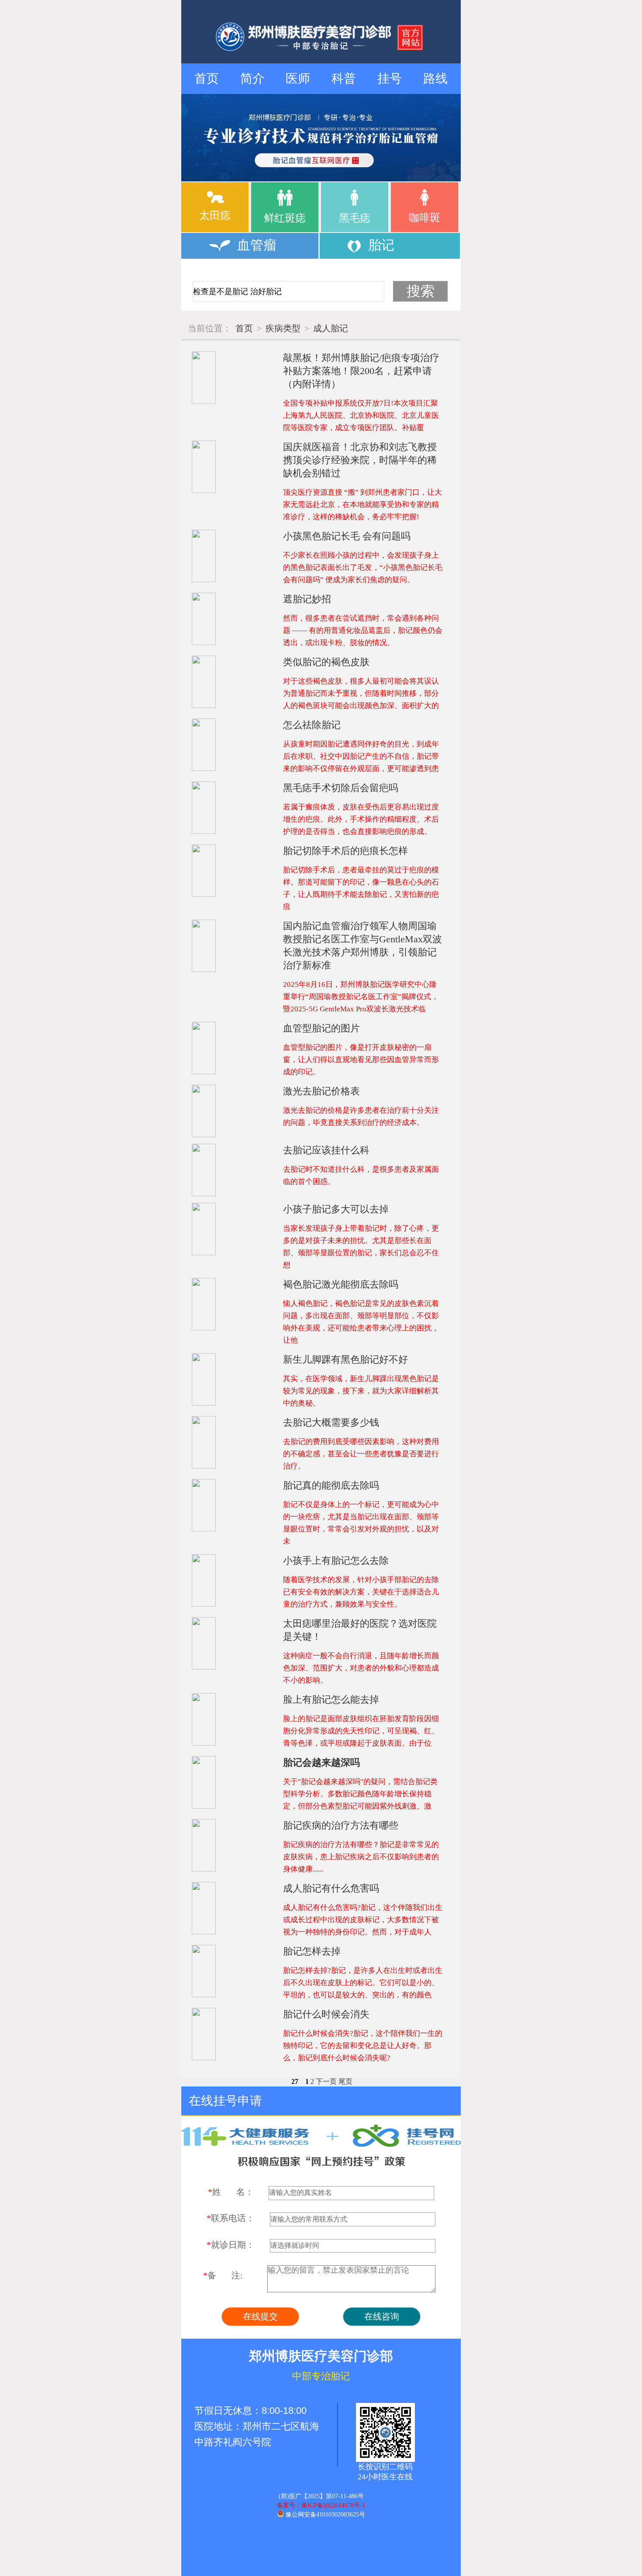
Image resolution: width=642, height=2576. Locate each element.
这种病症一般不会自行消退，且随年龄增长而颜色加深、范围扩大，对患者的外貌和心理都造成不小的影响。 (361, 1668)
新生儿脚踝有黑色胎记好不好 (345, 1359)
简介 (252, 78)
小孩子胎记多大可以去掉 (336, 1209)
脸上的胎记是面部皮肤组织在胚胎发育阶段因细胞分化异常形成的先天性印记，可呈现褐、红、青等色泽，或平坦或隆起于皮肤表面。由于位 (361, 1731)
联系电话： (231, 2218)
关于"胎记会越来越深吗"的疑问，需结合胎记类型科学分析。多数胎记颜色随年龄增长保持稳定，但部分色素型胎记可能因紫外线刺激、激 (360, 1794)
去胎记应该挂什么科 (326, 1150)
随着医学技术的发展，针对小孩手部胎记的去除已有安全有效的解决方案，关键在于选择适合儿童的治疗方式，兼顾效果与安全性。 (361, 1592)
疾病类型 (283, 328)
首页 (207, 78)
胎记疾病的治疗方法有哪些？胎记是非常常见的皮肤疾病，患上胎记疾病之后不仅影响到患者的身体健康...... (361, 1857)
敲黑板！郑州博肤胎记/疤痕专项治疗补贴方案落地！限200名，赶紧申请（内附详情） (361, 371)
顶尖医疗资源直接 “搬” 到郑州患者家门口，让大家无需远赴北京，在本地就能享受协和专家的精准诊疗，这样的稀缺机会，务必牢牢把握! (362, 505)
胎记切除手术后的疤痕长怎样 (345, 851)
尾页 (345, 2081)
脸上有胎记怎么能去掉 (331, 1699)
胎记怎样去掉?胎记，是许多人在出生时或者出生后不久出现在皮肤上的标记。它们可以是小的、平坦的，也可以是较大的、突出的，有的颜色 (363, 1983)
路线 (435, 78)
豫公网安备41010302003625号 (325, 2515)
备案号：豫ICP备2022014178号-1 (321, 2505)
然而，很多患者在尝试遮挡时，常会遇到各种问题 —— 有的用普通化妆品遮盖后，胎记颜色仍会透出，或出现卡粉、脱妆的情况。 (363, 630)
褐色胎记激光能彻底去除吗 (341, 1284)
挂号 (390, 78)
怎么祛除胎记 (312, 725)
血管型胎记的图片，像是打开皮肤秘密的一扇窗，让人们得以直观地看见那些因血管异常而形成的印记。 (361, 1060)
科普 (344, 78)
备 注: (223, 2275)
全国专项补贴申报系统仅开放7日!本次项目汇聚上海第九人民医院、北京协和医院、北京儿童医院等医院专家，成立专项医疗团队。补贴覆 (361, 415)
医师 (298, 78)
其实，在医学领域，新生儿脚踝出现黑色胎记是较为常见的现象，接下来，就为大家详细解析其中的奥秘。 (361, 1391)
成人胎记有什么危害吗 (331, 1888)
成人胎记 (331, 328)
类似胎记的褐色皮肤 (326, 662)
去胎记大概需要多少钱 (331, 1422)
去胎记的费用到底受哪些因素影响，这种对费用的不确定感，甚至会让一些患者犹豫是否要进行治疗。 (361, 1454)
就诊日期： (231, 2245)
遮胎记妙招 (307, 599)
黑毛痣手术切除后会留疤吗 (341, 788)
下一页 (326, 2081)
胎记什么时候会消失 (326, 2014)
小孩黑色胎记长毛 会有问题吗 (347, 536)
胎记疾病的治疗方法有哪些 (341, 1825)
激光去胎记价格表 (321, 1091)
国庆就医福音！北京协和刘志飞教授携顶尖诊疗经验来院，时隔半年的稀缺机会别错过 (360, 460)
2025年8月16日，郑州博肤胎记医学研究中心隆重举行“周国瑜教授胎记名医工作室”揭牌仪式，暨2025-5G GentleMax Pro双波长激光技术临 (361, 997)
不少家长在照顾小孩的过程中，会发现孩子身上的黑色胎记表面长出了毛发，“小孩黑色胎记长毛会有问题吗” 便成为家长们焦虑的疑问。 (363, 568)
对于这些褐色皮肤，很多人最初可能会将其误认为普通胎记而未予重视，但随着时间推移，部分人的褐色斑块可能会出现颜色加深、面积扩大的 (361, 693)
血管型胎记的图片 (321, 1028)
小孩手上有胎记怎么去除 (336, 1561)
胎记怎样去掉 (312, 1951)
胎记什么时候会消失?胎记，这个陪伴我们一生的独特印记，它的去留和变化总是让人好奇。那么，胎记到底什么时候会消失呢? (363, 2046)
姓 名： (231, 2192)
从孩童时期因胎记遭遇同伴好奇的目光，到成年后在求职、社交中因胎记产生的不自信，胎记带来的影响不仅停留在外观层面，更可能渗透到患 (361, 756)
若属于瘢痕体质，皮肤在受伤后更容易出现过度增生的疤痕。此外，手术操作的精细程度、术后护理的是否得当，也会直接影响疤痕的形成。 (361, 819)
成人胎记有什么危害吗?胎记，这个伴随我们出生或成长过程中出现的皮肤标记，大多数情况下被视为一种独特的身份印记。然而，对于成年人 (363, 1920)
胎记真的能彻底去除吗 (331, 1485)
